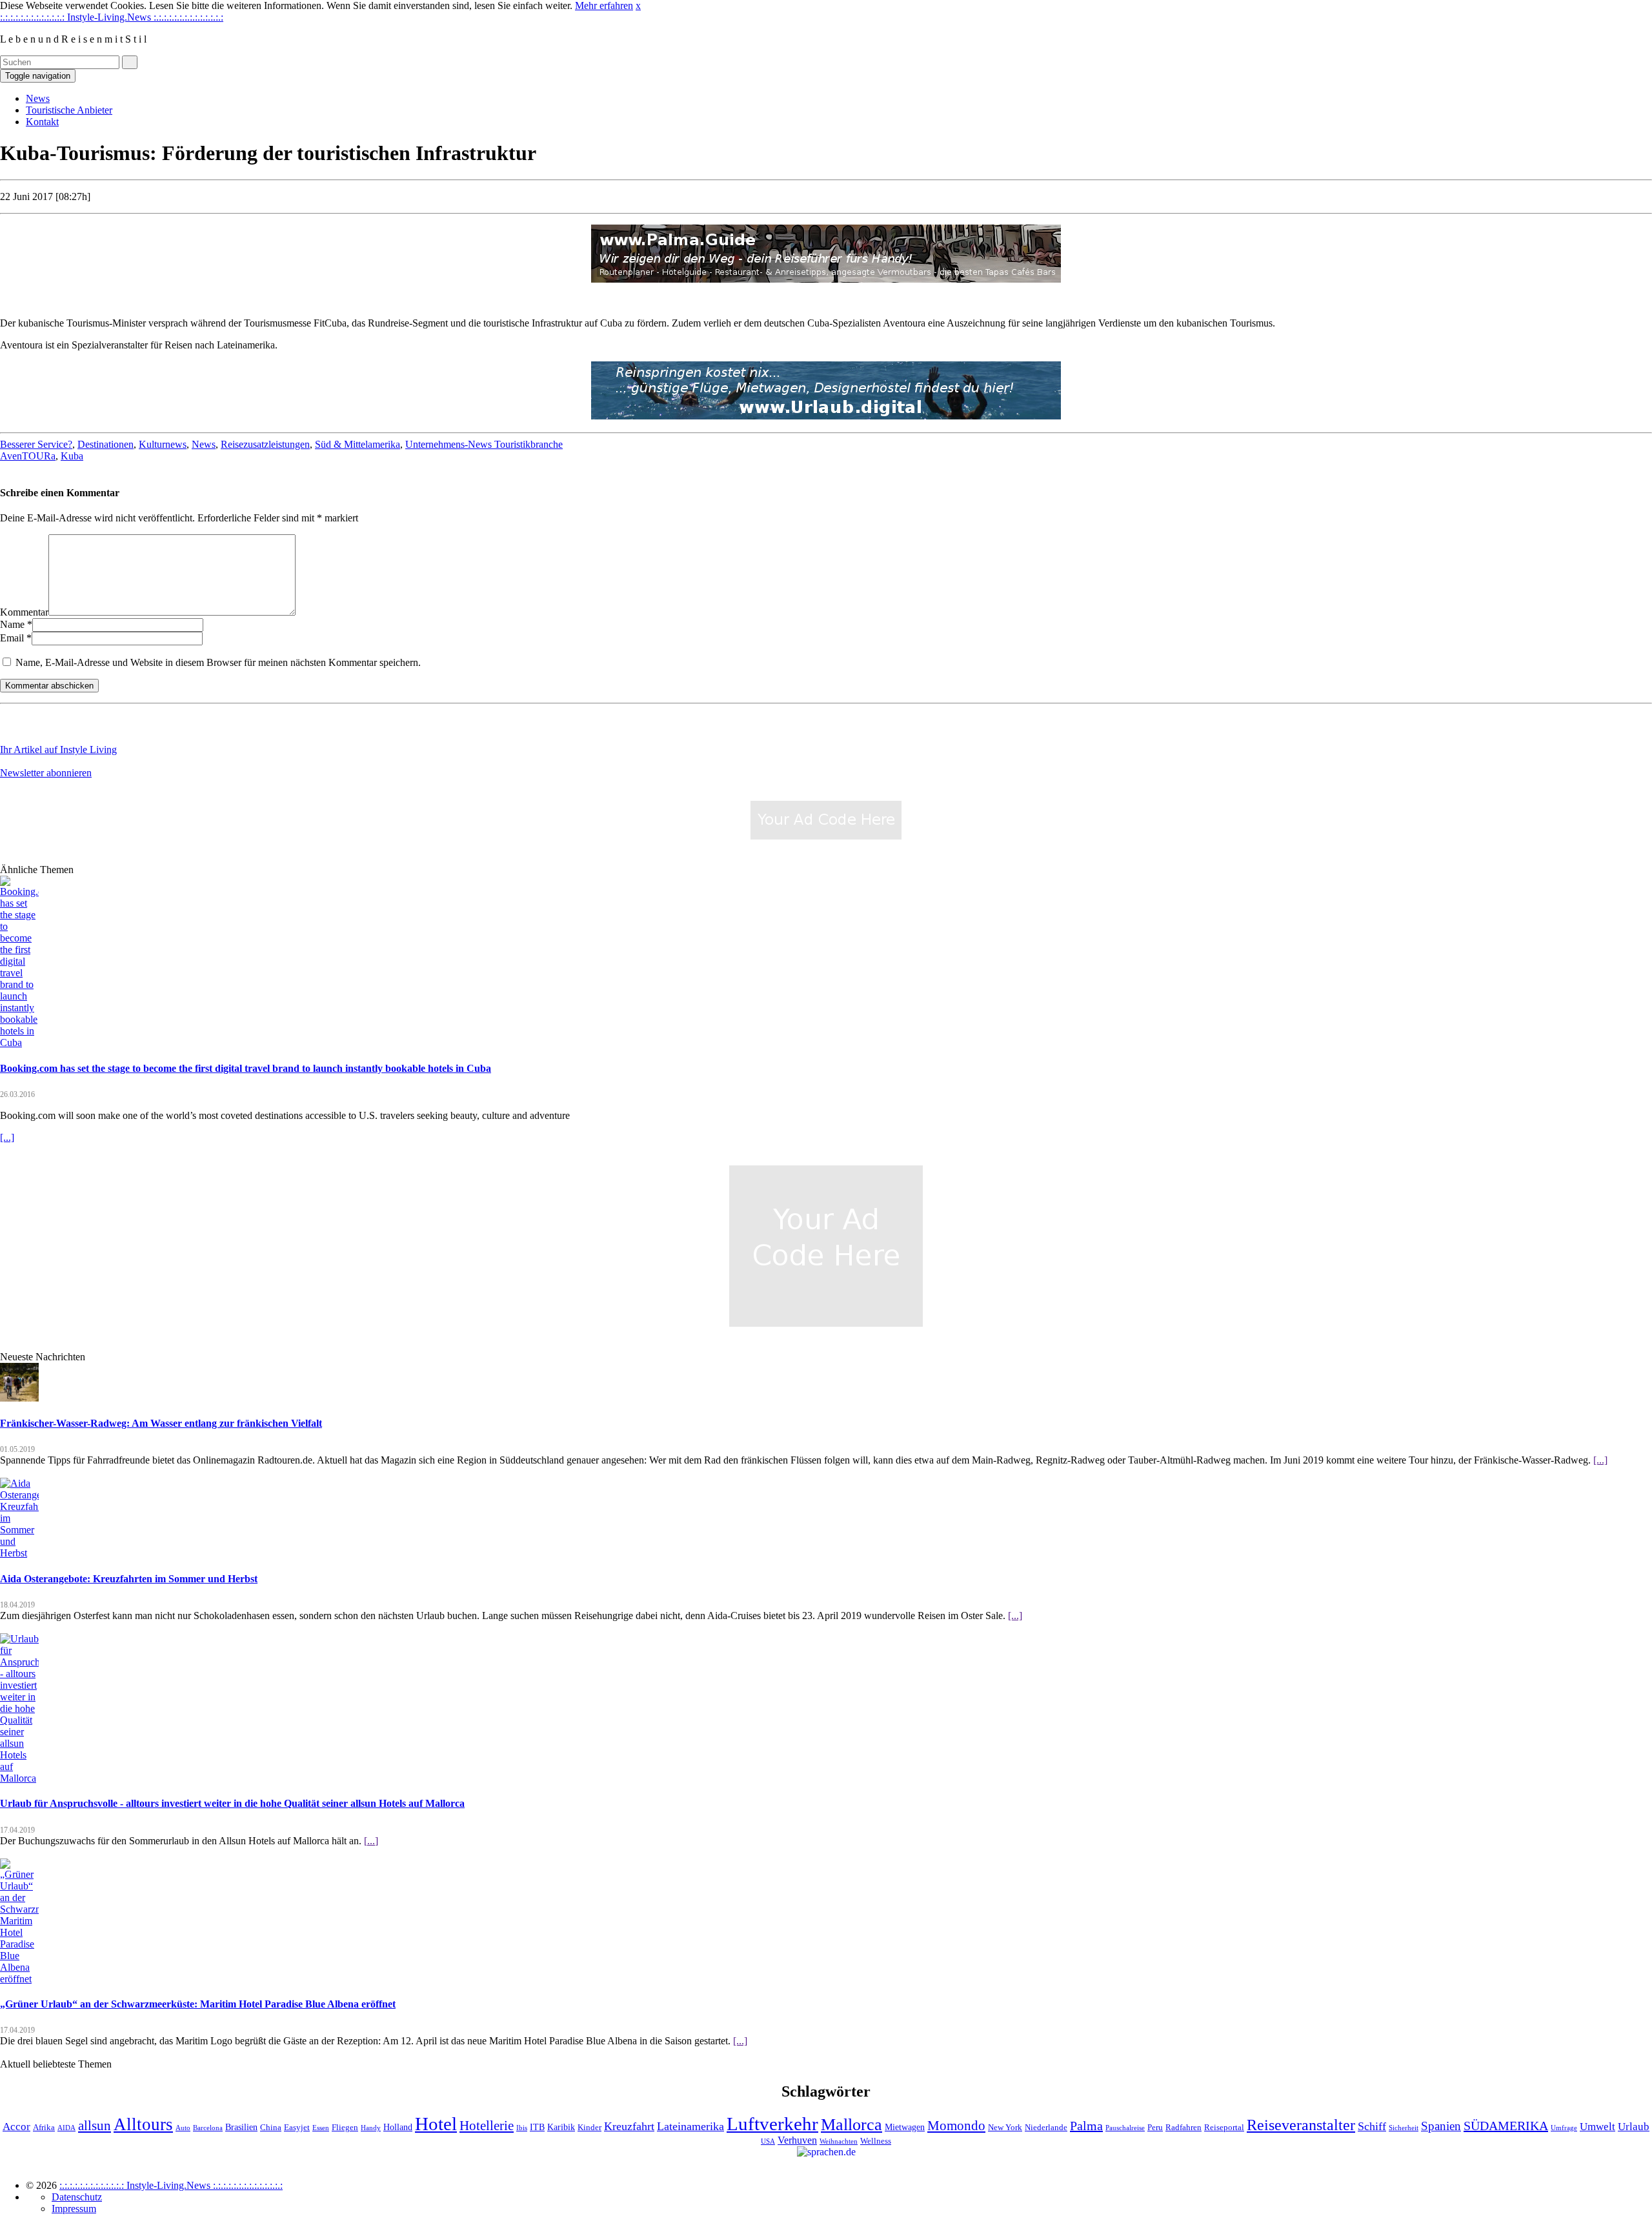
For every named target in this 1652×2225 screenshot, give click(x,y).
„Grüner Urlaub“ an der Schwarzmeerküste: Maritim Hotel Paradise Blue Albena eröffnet (198, 2004)
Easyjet (297, 2128)
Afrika (44, 2128)
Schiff (1372, 2126)
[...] (7, 1137)
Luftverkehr (772, 2124)
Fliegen (345, 2128)
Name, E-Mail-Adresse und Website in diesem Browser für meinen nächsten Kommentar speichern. (218, 662)
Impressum (74, 2209)
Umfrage (1564, 2128)
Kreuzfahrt (629, 2126)
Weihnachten (839, 2141)
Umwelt (1597, 2127)
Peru (1155, 2128)
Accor (16, 2127)
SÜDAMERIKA (1506, 2126)
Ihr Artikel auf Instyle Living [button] (58, 750)
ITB (537, 2127)
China (271, 2128)
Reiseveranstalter (1301, 2125)
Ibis (522, 2128)
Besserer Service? (36, 444)
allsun (95, 2126)
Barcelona (208, 2128)
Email (12, 638)
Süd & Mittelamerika (358, 444)
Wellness (876, 2141)
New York (1005, 2128)
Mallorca (851, 2125)
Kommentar (24, 612)
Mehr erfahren (604, 5)
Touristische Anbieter (69, 110)
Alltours (143, 2124)
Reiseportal (1224, 2128)
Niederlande (1046, 2128)
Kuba (72, 456)
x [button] (638, 5)
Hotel (436, 2124)
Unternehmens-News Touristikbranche (484, 444)
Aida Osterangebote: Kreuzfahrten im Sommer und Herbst (129, 1579)
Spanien (1441, 2126)
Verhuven (797, 2140)
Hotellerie (487, 2126)
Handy (371, 2128)
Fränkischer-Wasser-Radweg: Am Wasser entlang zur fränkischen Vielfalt (161, 1423)
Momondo (956, 2126)
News (38, 98)
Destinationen (106, 444)
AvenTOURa (28, 456)
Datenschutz (77, 2197)
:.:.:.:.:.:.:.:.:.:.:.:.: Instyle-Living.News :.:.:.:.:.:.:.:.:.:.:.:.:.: (112, 17)
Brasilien (241, 2127)
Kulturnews (163, 444)
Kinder (589, 2128)
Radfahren (1184, 2128)
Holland (398, 2127)
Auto (183, 2128)
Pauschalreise (1125, 2128)
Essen (321, 2128)
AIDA (66, 2128)
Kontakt (42, 122)
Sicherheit (1404, 2128)
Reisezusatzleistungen (265, 444)
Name (12, 624)
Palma (1086, 2126)
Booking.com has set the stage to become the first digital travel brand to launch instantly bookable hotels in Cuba (246, 1068)
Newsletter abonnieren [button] (46, 773)
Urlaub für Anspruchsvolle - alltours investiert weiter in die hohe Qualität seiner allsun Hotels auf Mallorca (232, 1803)
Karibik (561, 2127)
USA (768, 2141)
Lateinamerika (690, 2126)
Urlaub (1634, 2127)
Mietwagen (905, 2127)
